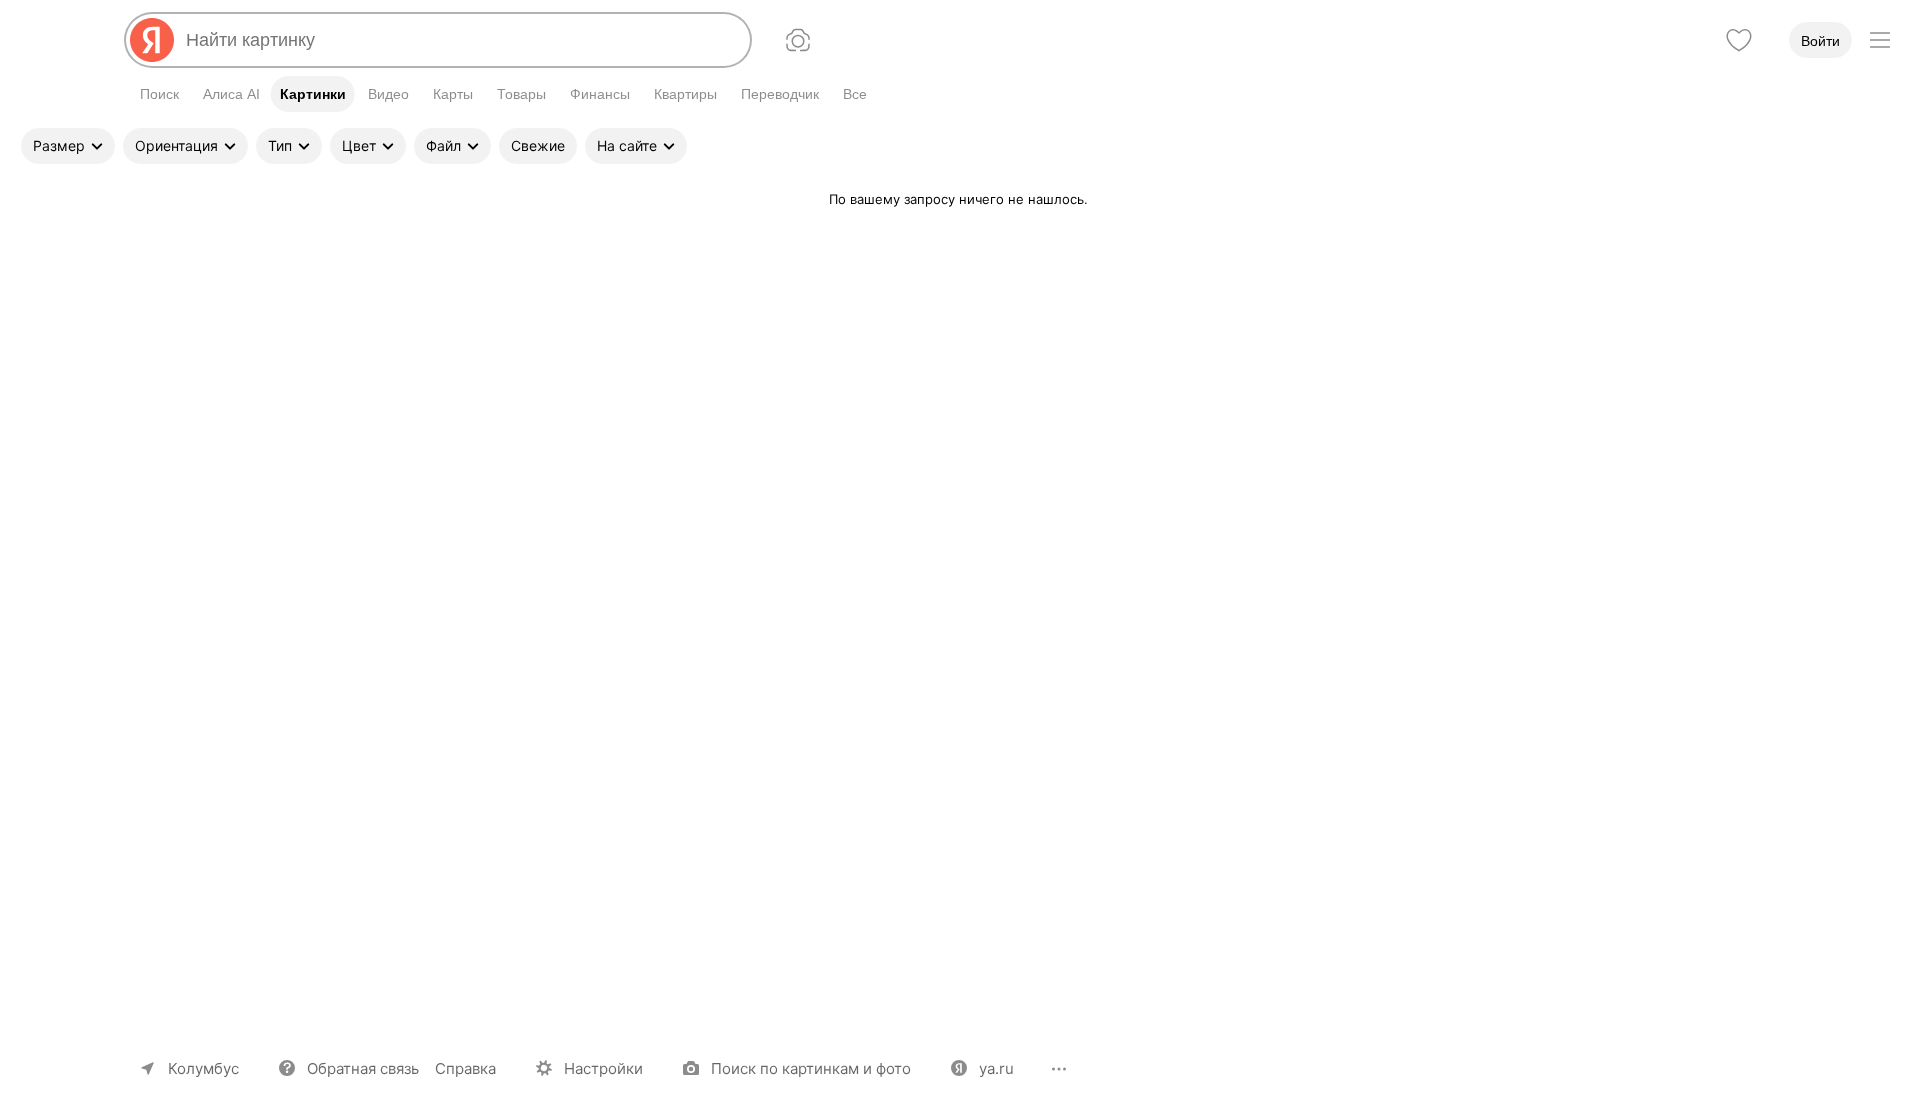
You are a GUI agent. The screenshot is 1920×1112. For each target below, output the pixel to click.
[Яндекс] (152, 40)
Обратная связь (363, 1068)
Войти (1820, 41)
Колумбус (203, 1068)
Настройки (603, 1068)
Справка (465, 1068)
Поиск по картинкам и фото (811, 1068)
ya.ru (996, 1068)
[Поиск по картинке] (798, 40)
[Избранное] (1739, 40)
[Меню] (1880, 40)
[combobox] (460, 40)
